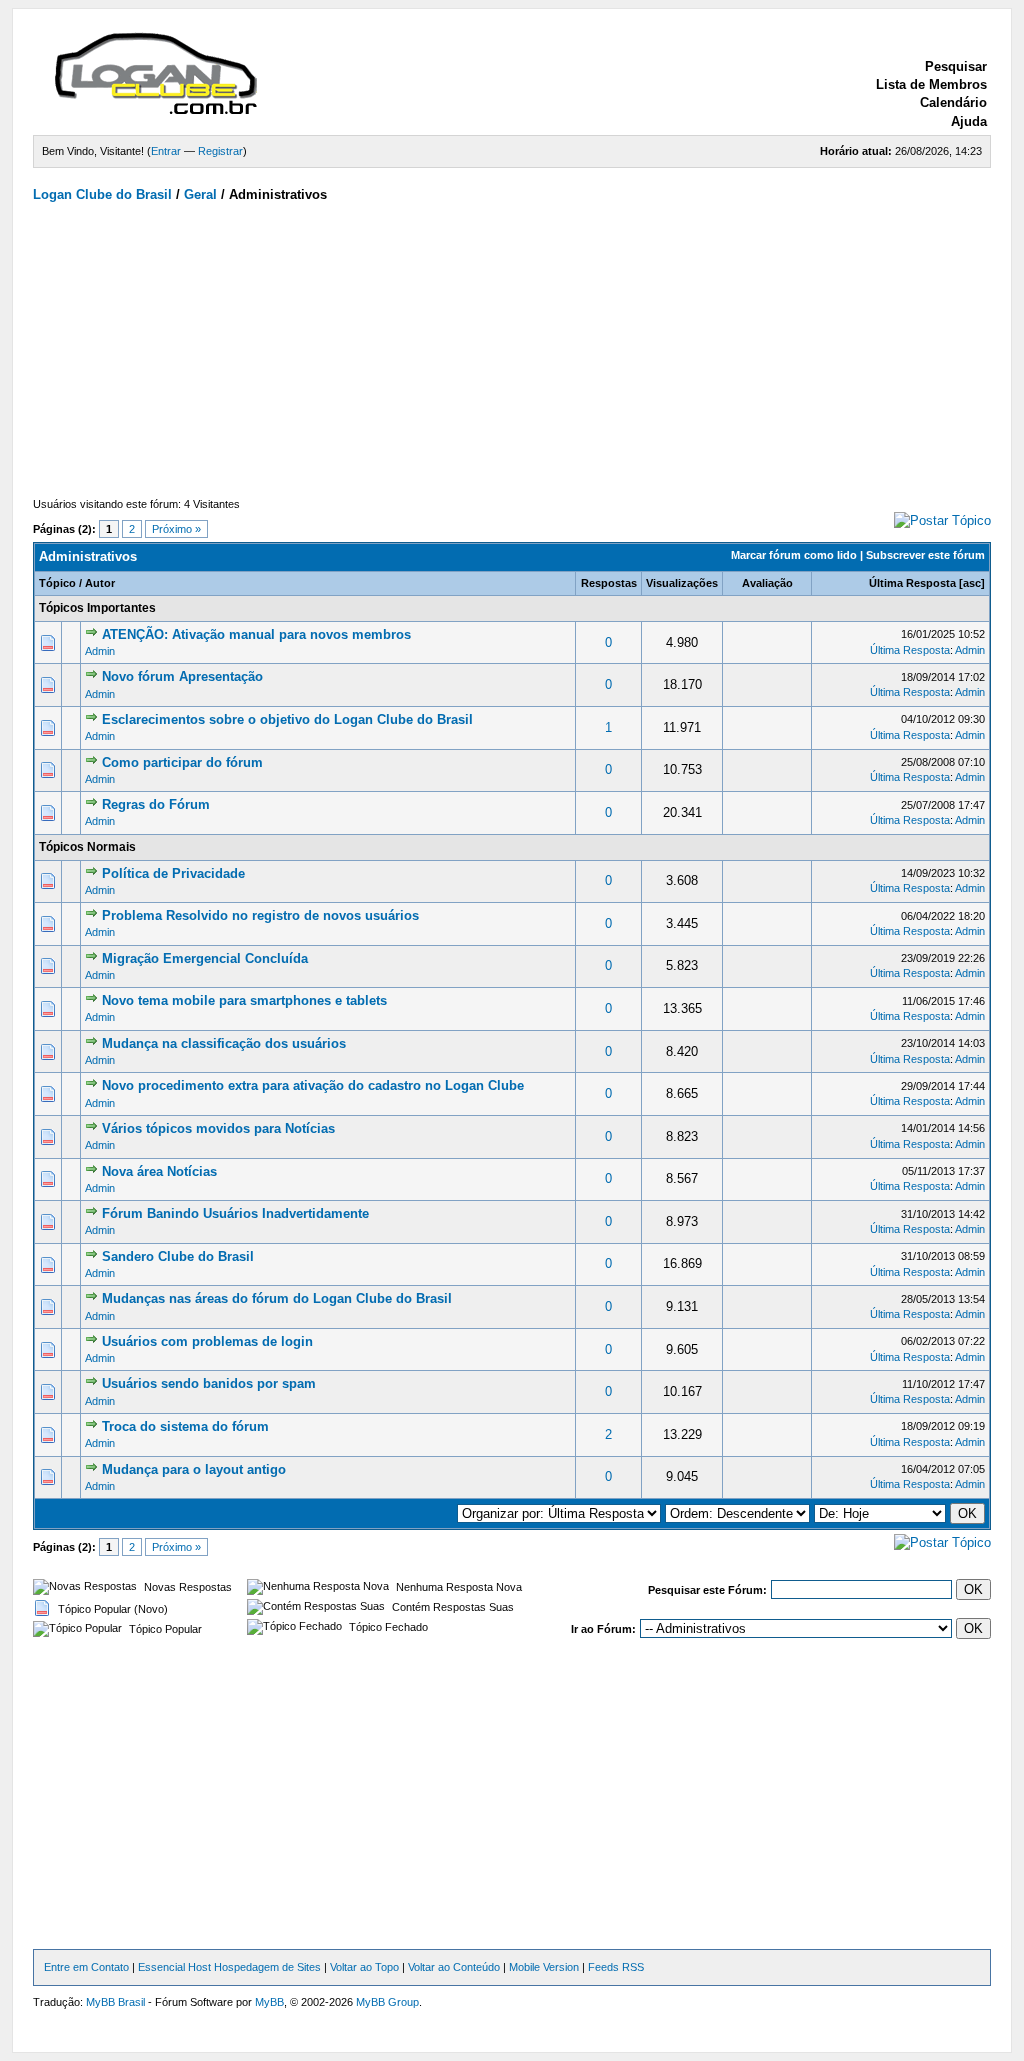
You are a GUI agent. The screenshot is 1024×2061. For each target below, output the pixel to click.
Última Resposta (912, 583)
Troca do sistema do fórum (185, 1426)
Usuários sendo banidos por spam (209, 1383)
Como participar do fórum (182, 762)
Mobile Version (544, 1967)
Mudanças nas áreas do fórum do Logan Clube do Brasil (277, 1298)
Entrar (166, 151)
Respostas (609, 583)
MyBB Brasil (115, 2002)
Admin (100, 651)
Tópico (57, 583)
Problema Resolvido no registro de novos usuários (260, 915)
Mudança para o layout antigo (194, 1469)
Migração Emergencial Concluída (205, 958)
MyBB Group (387, 2002)
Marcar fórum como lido (794, 555)
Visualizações (682, 583)
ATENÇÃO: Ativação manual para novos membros (256, 634)
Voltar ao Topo (364, 1967)
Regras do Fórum (156, 804)
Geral (200, 194)
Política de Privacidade (173, 873)
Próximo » (176, 529)
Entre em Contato (86, 1967)
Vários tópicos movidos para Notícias (218, 1128)
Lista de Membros (931, 84)
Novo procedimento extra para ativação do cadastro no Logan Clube (313, 1085)
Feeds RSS (616, 1967)
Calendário (953, 102)
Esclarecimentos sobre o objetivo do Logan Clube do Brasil (287, 719)
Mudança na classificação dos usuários (224, 1043)
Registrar (220, 151)
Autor (100, 583)
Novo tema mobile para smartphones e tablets (244, 1000)
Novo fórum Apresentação (182, 676)
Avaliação (767, 583)
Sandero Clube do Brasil (178, 1256)
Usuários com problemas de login (207, 1341)
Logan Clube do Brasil (102, 194)
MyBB (269, 2002)
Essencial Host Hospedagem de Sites (229, 1967)
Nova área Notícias (159, 1171)
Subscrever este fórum (925, 555)
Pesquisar (956, 66)
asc (972, 583)
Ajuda (969, 121)
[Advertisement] (512, 355)
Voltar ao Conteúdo (454, 1967)
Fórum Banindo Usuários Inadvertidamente (235, 1213)
